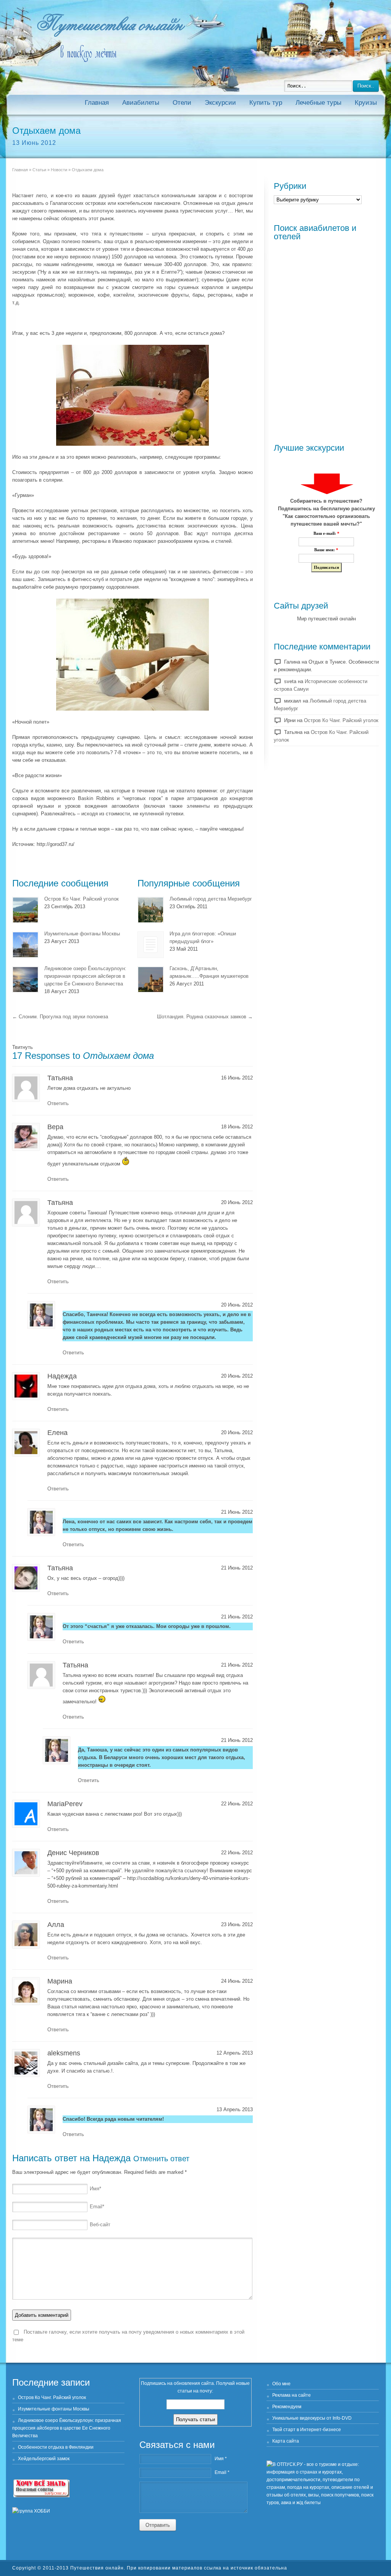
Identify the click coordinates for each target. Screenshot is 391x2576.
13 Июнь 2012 (34, 143)
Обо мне (281, 2384)
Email (97, 2207)
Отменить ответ (161, 2159)
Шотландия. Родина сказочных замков (205, 1017)
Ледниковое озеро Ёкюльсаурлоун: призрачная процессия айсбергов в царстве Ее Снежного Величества (85, 976)
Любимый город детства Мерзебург (211, 899)
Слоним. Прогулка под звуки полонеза (60, 1017)
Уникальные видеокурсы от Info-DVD (312, 2418)
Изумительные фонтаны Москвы (82, 934)
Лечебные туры (318, 103)
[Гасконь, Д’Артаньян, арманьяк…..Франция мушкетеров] (151, 980)
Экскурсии (220, 103)
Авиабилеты (141, 103)
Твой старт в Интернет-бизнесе (307, 2430)
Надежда (111, 2158)
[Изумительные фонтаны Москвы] (25, 945)
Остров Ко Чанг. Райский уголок (82, 899)
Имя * (221, 2459)
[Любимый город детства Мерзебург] (151, 910)
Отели (182, 103)
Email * (222, 2472)
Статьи (39, 170)
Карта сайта (286, 2441)
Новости (59, 170)
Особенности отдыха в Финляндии (56, 2447)
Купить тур (266, 103)
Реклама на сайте (292, 2395)
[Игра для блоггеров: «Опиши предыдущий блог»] (151, 945)
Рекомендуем (287, 2407)
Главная (97, 103)
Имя (95, 2189)
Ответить (58, 1103)
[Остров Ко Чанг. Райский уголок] (25, 910)
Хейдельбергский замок (44, 2459)
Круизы (366, 103)
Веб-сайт (100, 2225)
